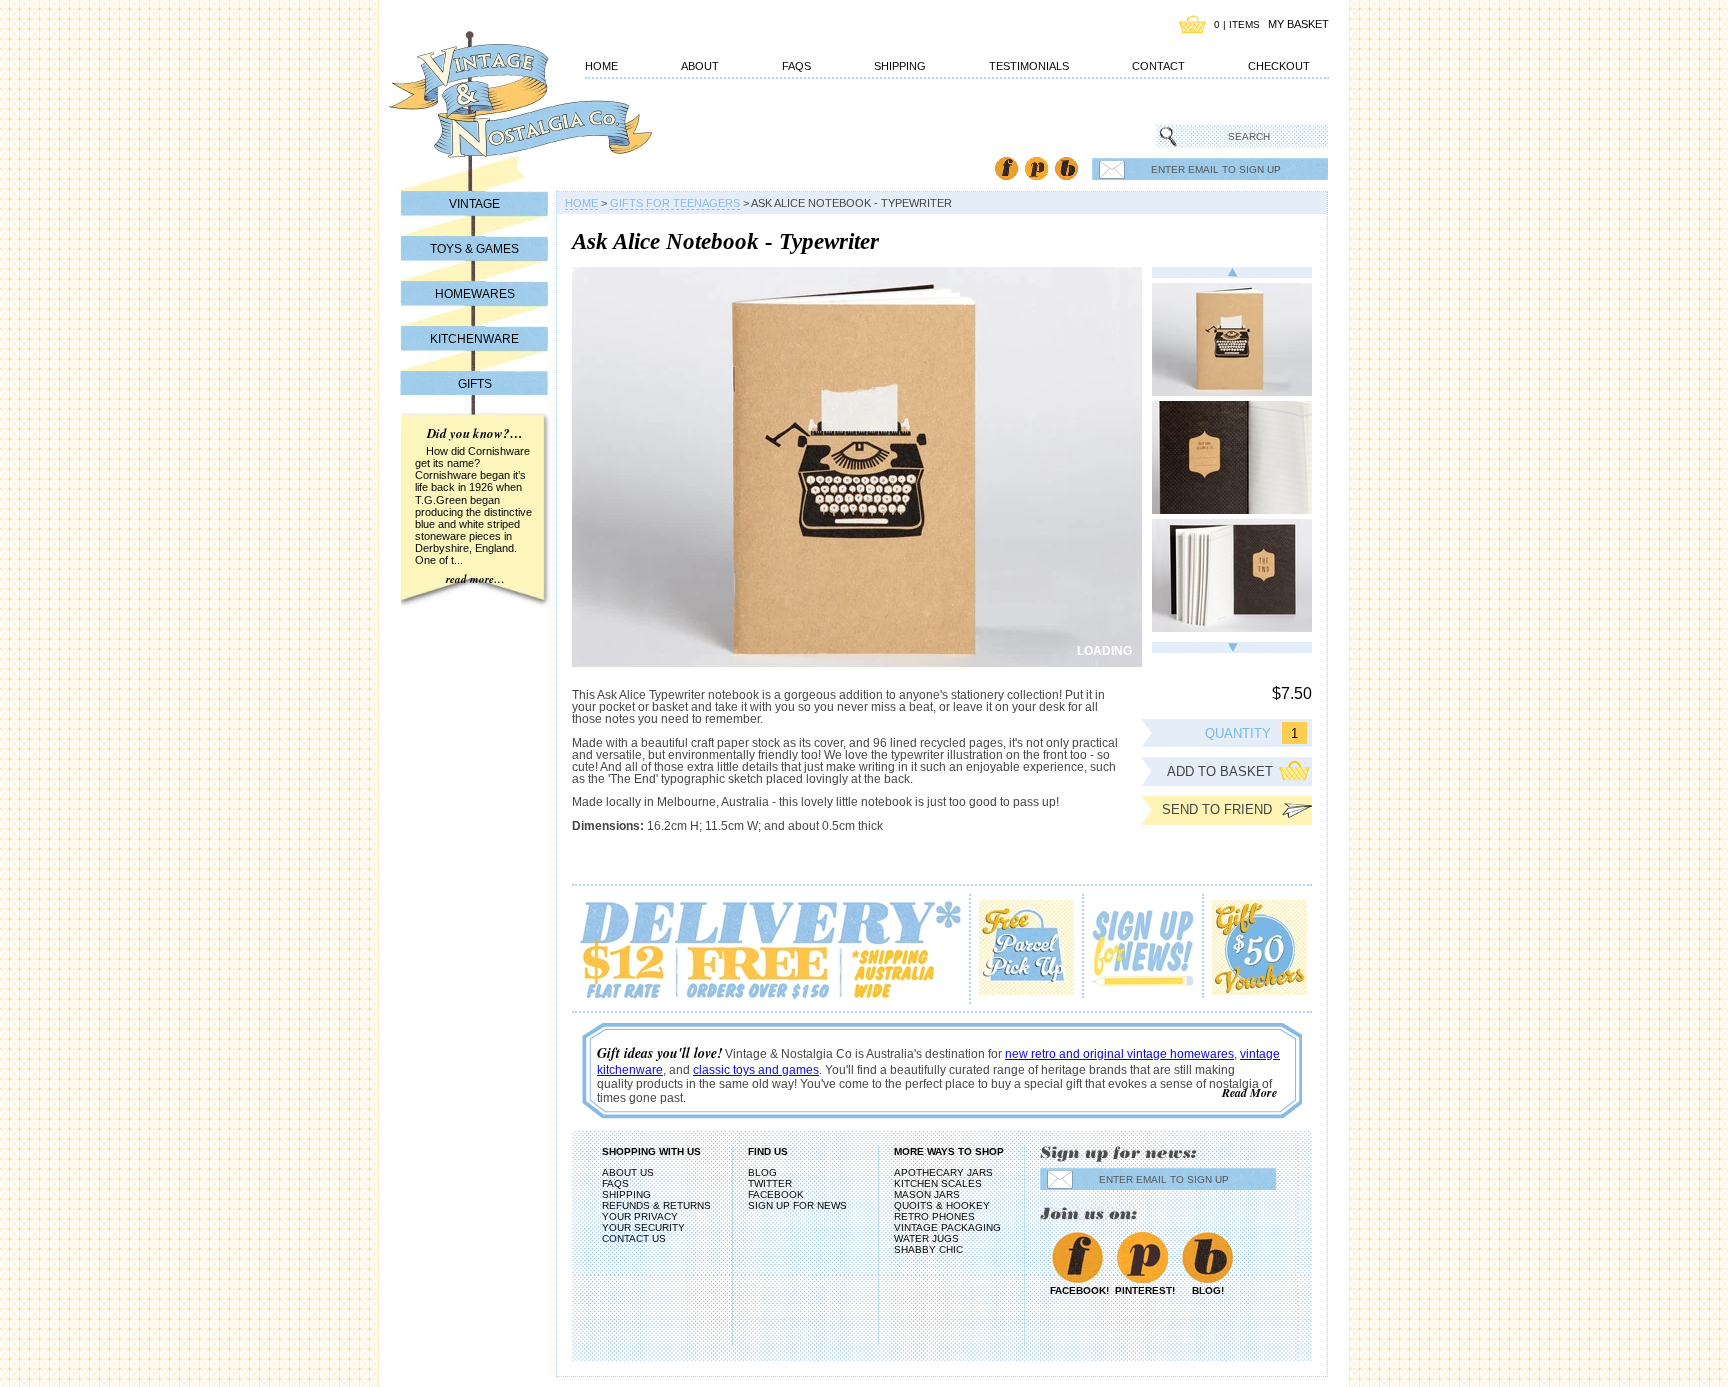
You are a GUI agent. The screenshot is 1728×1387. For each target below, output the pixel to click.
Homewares (475, 294)
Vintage (474, 204)
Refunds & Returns (656, 1205)
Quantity (1238, 733)
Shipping (900, 66)
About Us (628, 1172)
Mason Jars (927, 1194)
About (700, 66)
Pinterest (1036, 168)
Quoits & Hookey (942, 1205)
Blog (1066, 168)
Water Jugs (926, 1238)
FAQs (796, 66)
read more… (475, 579)
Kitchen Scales (938, 1183)
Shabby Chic (928, 1249)
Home (601, 66)
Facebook (1006, 168)
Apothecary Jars (943, 1172)
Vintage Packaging (947, 1227)
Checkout (1279, 66)
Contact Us (634, 1238)
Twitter (770, 1183)
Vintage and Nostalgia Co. (484, 107)
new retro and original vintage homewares (1119, 1054)
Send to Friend (1217, 809)
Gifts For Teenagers (675, 203)
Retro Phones (934, 1216)
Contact (1158, 66)
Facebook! (1077, 1290)
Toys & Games (474, 249)
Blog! (1208, 1290)
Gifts (475, 384)
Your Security (643, 1227)
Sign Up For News (797, 1205)
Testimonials (1029, 66)
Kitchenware (474, 339)
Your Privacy (640, 1216)
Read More (1249, 1092)
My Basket (1298, 24)
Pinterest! (1142, 1290)
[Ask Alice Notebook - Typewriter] (1232, 339)
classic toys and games (756, 1070)
